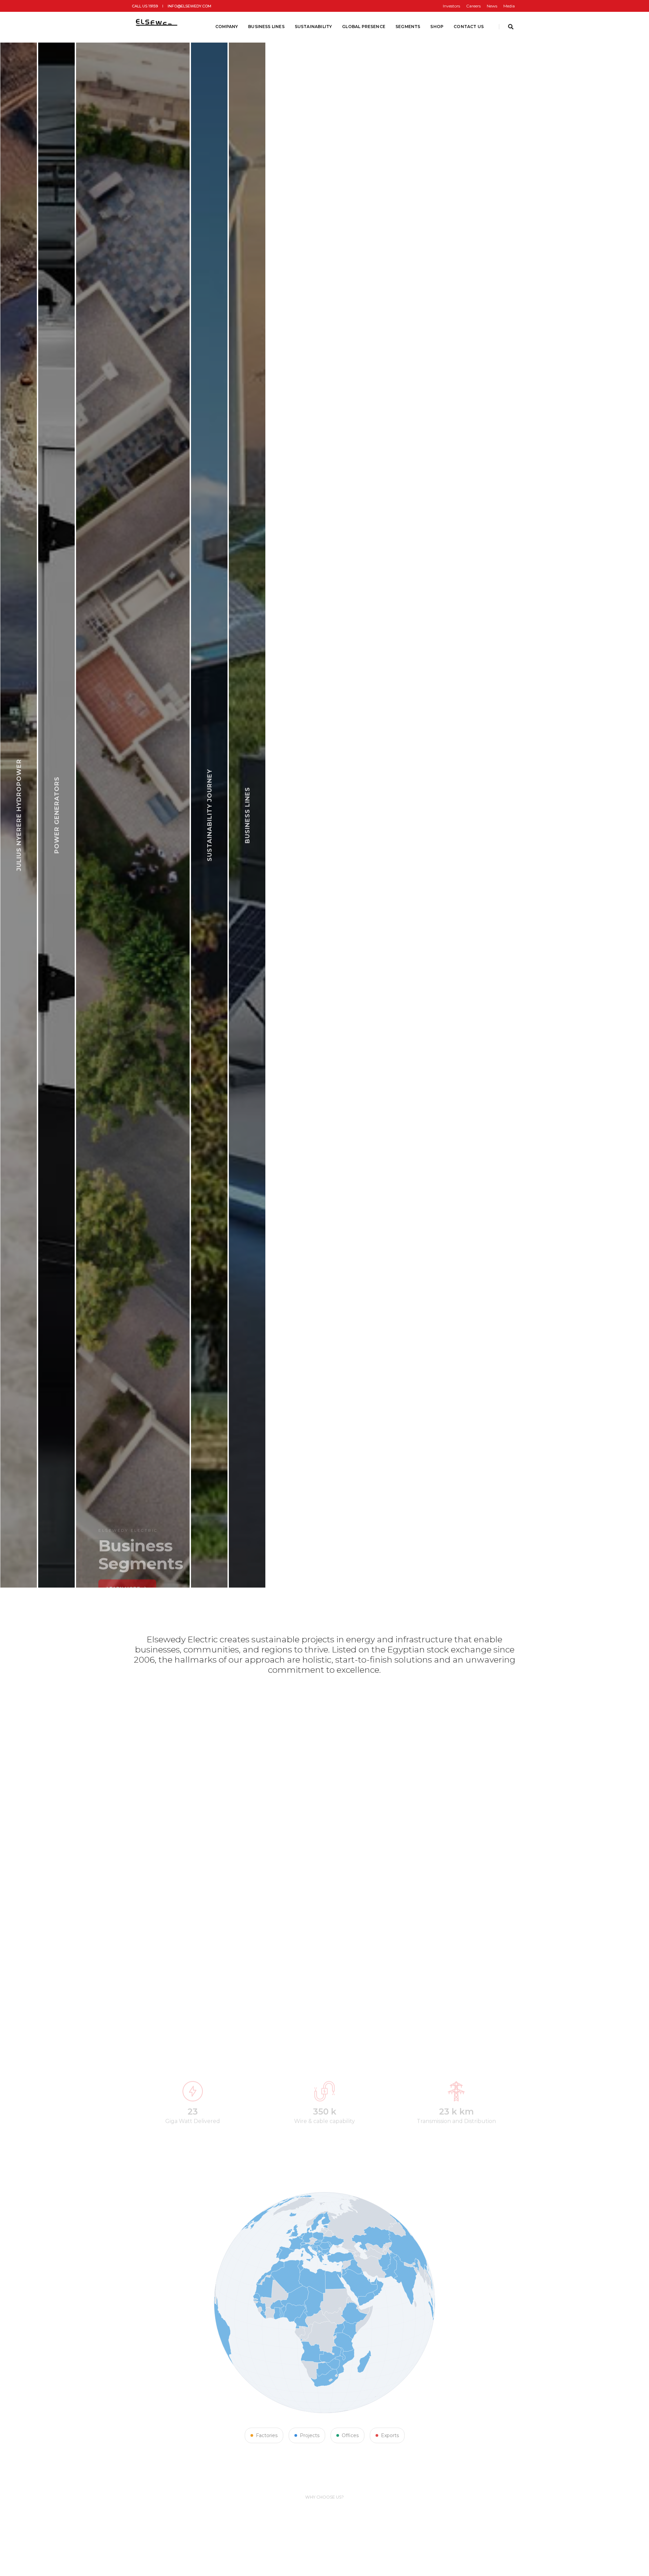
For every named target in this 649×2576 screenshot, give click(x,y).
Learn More (161, 1561)
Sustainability (314, 27)
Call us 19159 (145, 6)
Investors (451, 6)
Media (509, 6)
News (492, 6)
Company (227, 27)
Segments (408, 27)
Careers (473, 6)
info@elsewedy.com (189, 6)
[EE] (158, 27)
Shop (437, 27)
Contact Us (469, 27)
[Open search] (511, 27)
